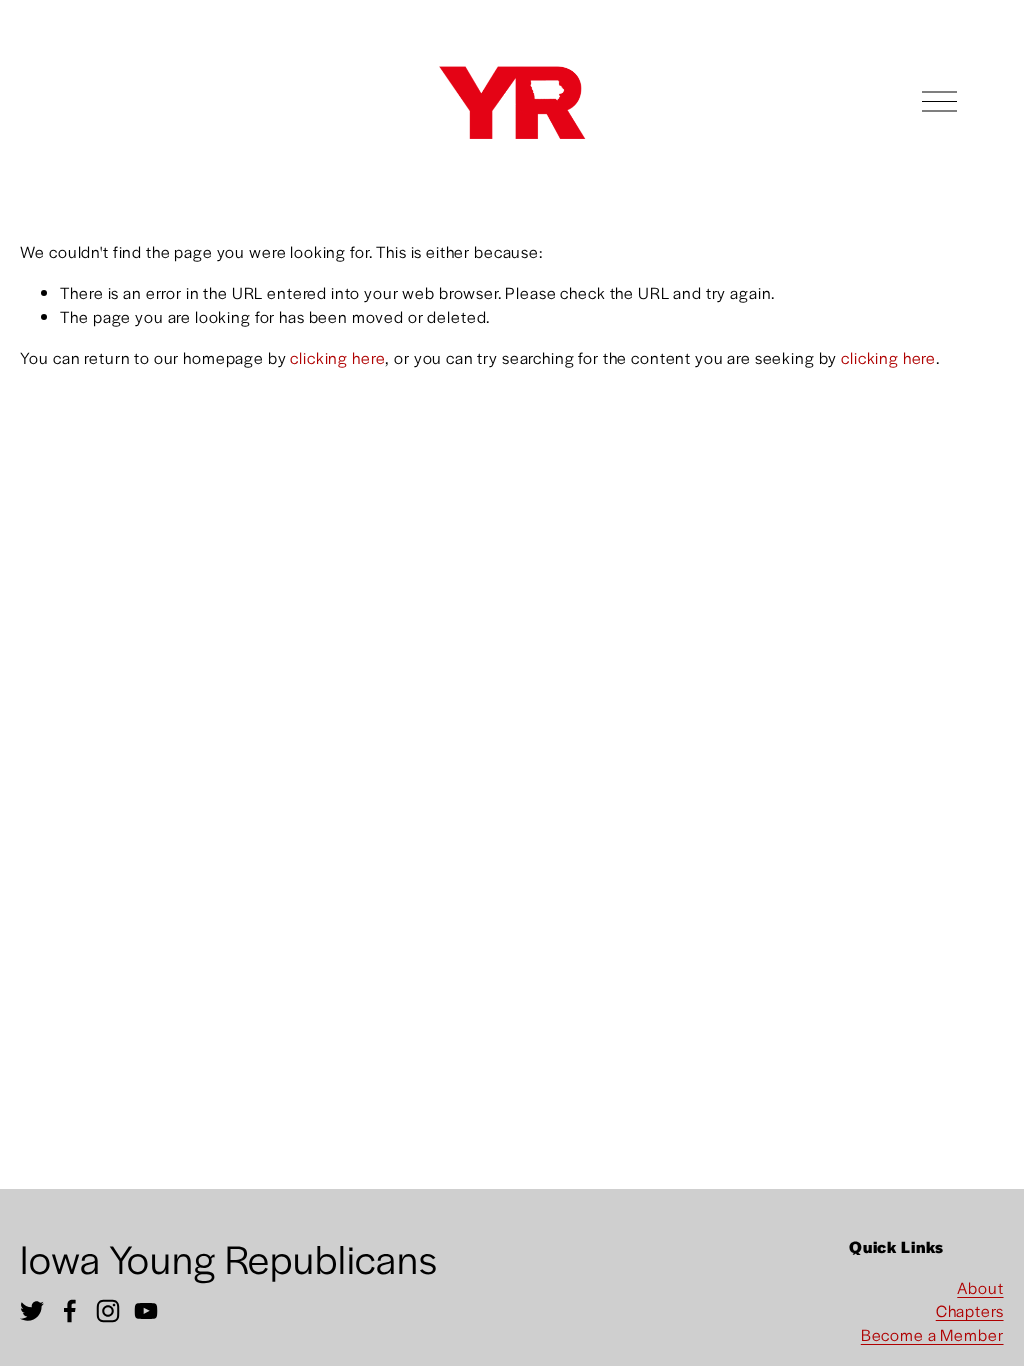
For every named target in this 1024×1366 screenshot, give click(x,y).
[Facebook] (70, 1311)
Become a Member (932, 1334)
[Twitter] (32, 1311)
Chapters (970, 1310)
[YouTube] (146, 1311)
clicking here (337, 357)
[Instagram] (108, 1311)
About (980, 1287)
